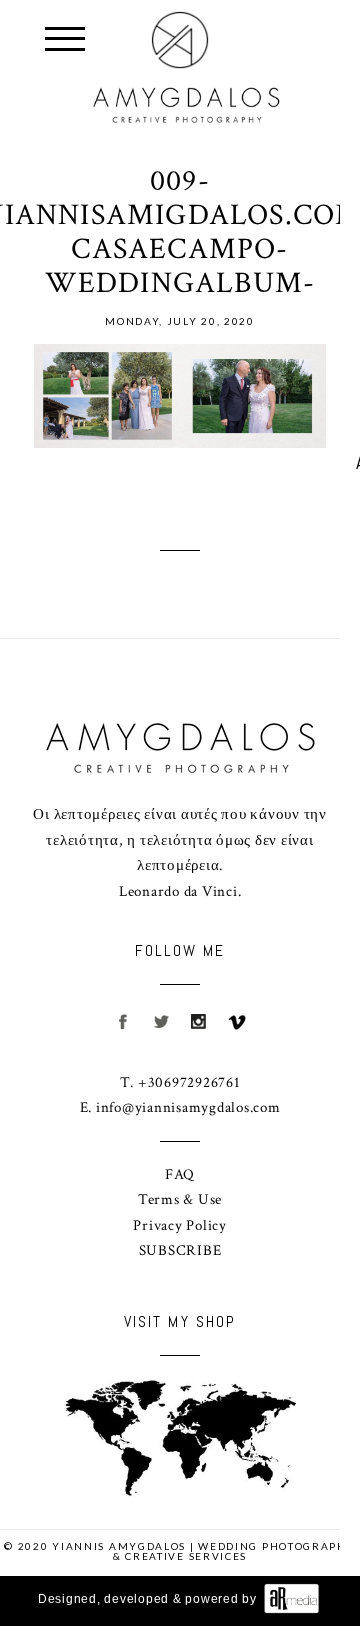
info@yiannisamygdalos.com (188, 1107)
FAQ (180, 1174)
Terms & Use (180, 1199)
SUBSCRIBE (180, 1250)
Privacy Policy (180, 1225)
